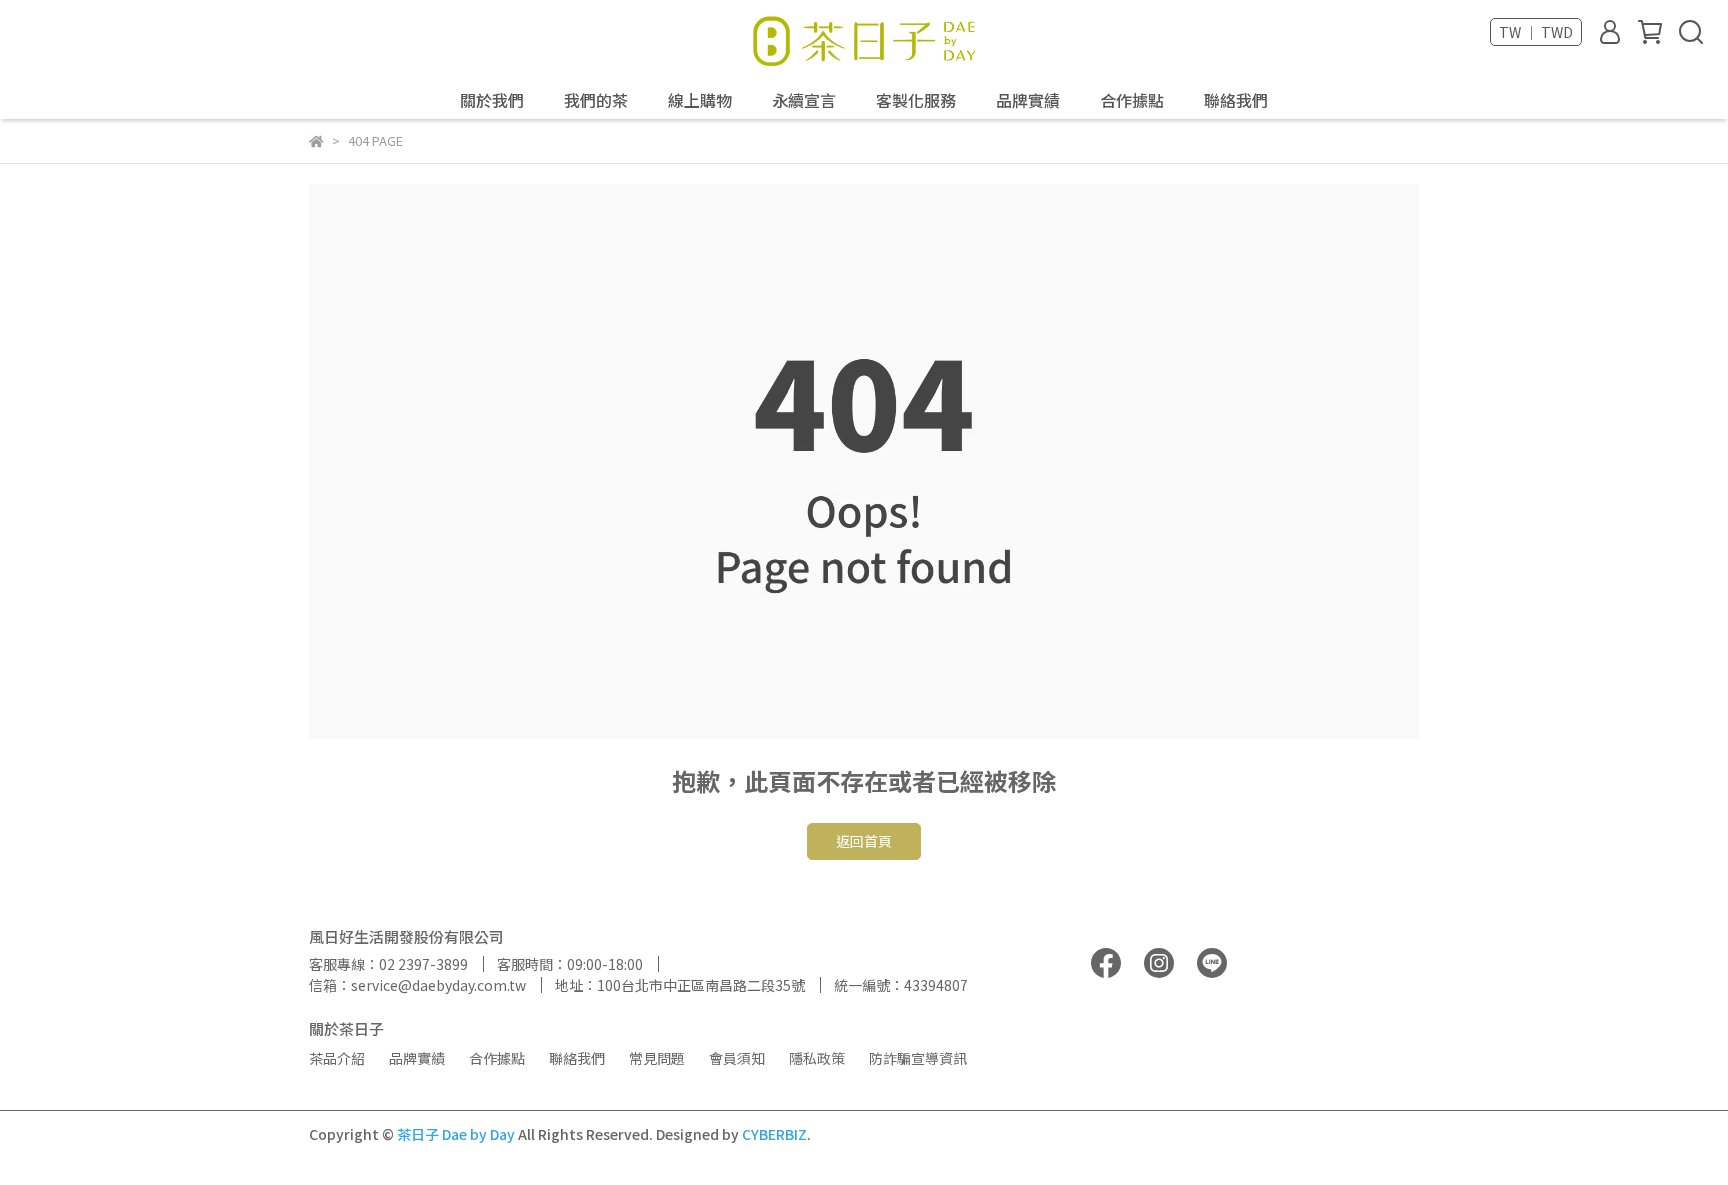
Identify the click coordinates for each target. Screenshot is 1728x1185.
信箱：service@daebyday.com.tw (417, 985)
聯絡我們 (1236, 100)
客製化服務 (916, 100)
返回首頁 (864, 841)
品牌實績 (1028, 100)
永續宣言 (804, 100)
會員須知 (737, 1058)
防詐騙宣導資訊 (918, 1058)
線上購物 (700, 100)
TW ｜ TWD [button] (1536, 32)
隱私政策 (817, 1058)
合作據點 (1132, 100)
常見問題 (657, 1058)
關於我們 (492, 100)
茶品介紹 (337, 1058)
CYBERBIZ (774, 1134)
